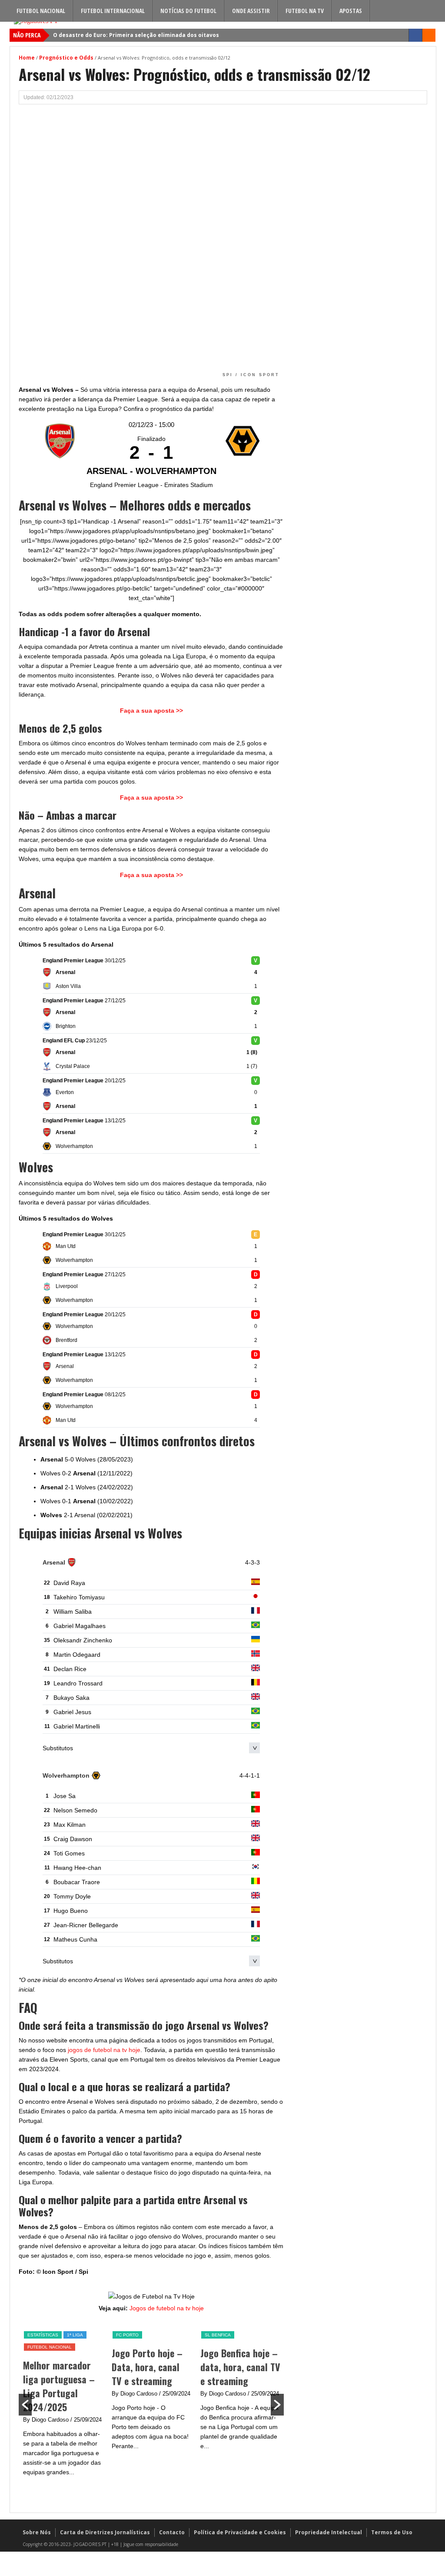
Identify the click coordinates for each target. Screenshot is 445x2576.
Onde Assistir (251, 11)
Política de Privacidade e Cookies (240, 2532)
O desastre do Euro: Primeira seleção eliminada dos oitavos (136, 35)
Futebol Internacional (113, 11)
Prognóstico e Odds (66, 58)
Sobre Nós (37, 2532)
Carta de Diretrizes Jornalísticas (105, 2532)
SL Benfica (218, 2335)
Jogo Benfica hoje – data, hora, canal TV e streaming (240, 2367)
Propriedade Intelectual (329, 2532)
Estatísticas (43, 2335)
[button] (25, 2405)
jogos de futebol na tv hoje (104, 2050)
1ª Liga (75, 2335)
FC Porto (127, 2335)
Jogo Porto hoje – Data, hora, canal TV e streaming (147, 2367)
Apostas (351, 11)
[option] (63, 2404)
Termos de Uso (392, 2532)
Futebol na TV (305, 11)
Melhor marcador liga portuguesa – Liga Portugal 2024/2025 (59, 2386)
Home (27, 58)
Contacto (172, 2532)
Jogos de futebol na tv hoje (167, 2308)
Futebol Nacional (41, 11)
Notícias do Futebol (188, 11)
